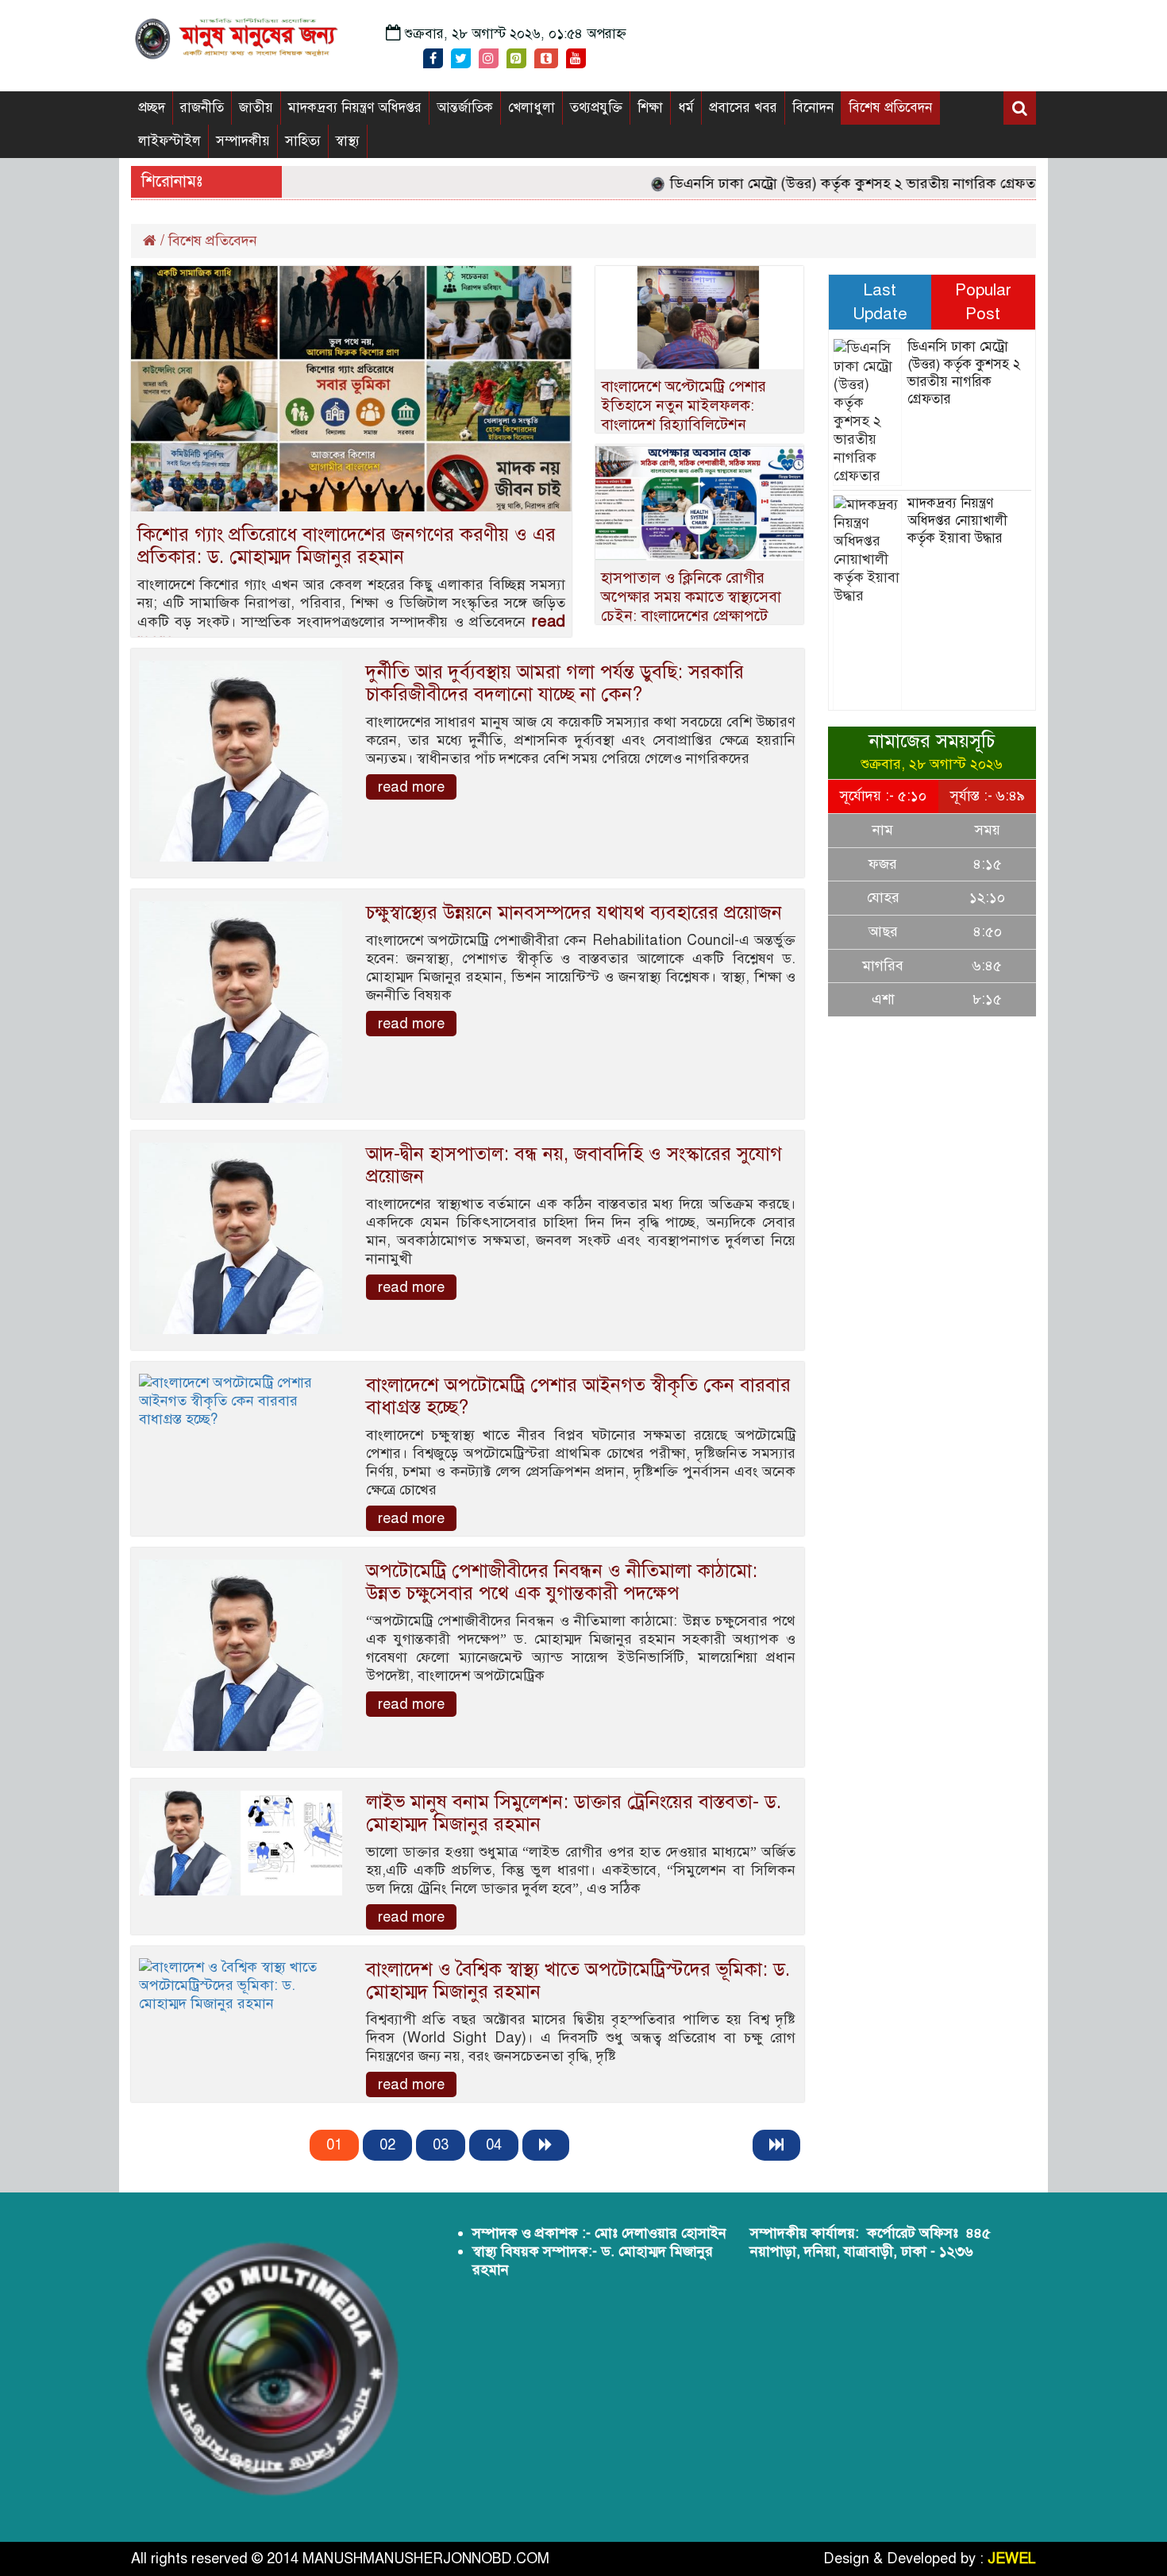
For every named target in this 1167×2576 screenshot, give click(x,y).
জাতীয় (256, 108)
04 (494, 2145)
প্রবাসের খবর (743, 108)
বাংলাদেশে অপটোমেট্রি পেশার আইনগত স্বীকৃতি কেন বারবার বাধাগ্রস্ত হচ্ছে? (578, 1396)
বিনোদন (813, 108)
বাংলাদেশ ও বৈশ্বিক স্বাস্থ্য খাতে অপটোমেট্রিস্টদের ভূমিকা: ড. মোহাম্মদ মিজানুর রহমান (578, 1980)
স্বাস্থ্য (348, 141)
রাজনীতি (202, 108)
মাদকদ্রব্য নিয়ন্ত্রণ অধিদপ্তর (355, 108)
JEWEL (1012, 2559)
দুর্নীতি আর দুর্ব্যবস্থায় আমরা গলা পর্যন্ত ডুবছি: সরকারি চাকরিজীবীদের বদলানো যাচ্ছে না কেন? (555, 683)
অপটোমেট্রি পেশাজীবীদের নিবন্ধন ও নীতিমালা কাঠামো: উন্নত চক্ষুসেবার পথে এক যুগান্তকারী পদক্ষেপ (562, 1582)
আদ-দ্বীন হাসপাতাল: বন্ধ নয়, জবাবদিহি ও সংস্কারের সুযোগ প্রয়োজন (574, 1165)
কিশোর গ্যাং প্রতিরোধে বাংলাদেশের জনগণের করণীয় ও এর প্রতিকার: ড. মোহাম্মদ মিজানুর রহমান (347, 546)
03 (441, 2145)
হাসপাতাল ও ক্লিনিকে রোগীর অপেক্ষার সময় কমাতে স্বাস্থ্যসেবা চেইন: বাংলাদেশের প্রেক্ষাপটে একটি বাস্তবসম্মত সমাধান (691, 606)
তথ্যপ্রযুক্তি (596, 108)
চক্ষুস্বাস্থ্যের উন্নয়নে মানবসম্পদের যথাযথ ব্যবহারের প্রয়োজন (574, 912)
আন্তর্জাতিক (465, 108)
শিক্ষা (650, 108)
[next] (546, 2145)
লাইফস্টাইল (169, 141)
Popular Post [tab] (983, 302)
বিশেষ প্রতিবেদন (890, 108)
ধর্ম (686, 108)
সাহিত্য (303, 141)
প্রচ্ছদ (152, 108)
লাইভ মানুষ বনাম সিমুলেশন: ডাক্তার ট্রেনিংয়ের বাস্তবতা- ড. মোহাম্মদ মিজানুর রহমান (574, 1813)
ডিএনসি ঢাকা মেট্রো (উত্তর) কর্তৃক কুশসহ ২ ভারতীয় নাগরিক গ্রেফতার (821, 183)
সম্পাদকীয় (243, 141)
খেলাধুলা (532, 108)
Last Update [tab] (880, 302)
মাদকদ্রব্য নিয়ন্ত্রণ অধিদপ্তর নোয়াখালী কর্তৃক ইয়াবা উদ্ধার (957, 521)
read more (411, 787)
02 (387, 2145)
